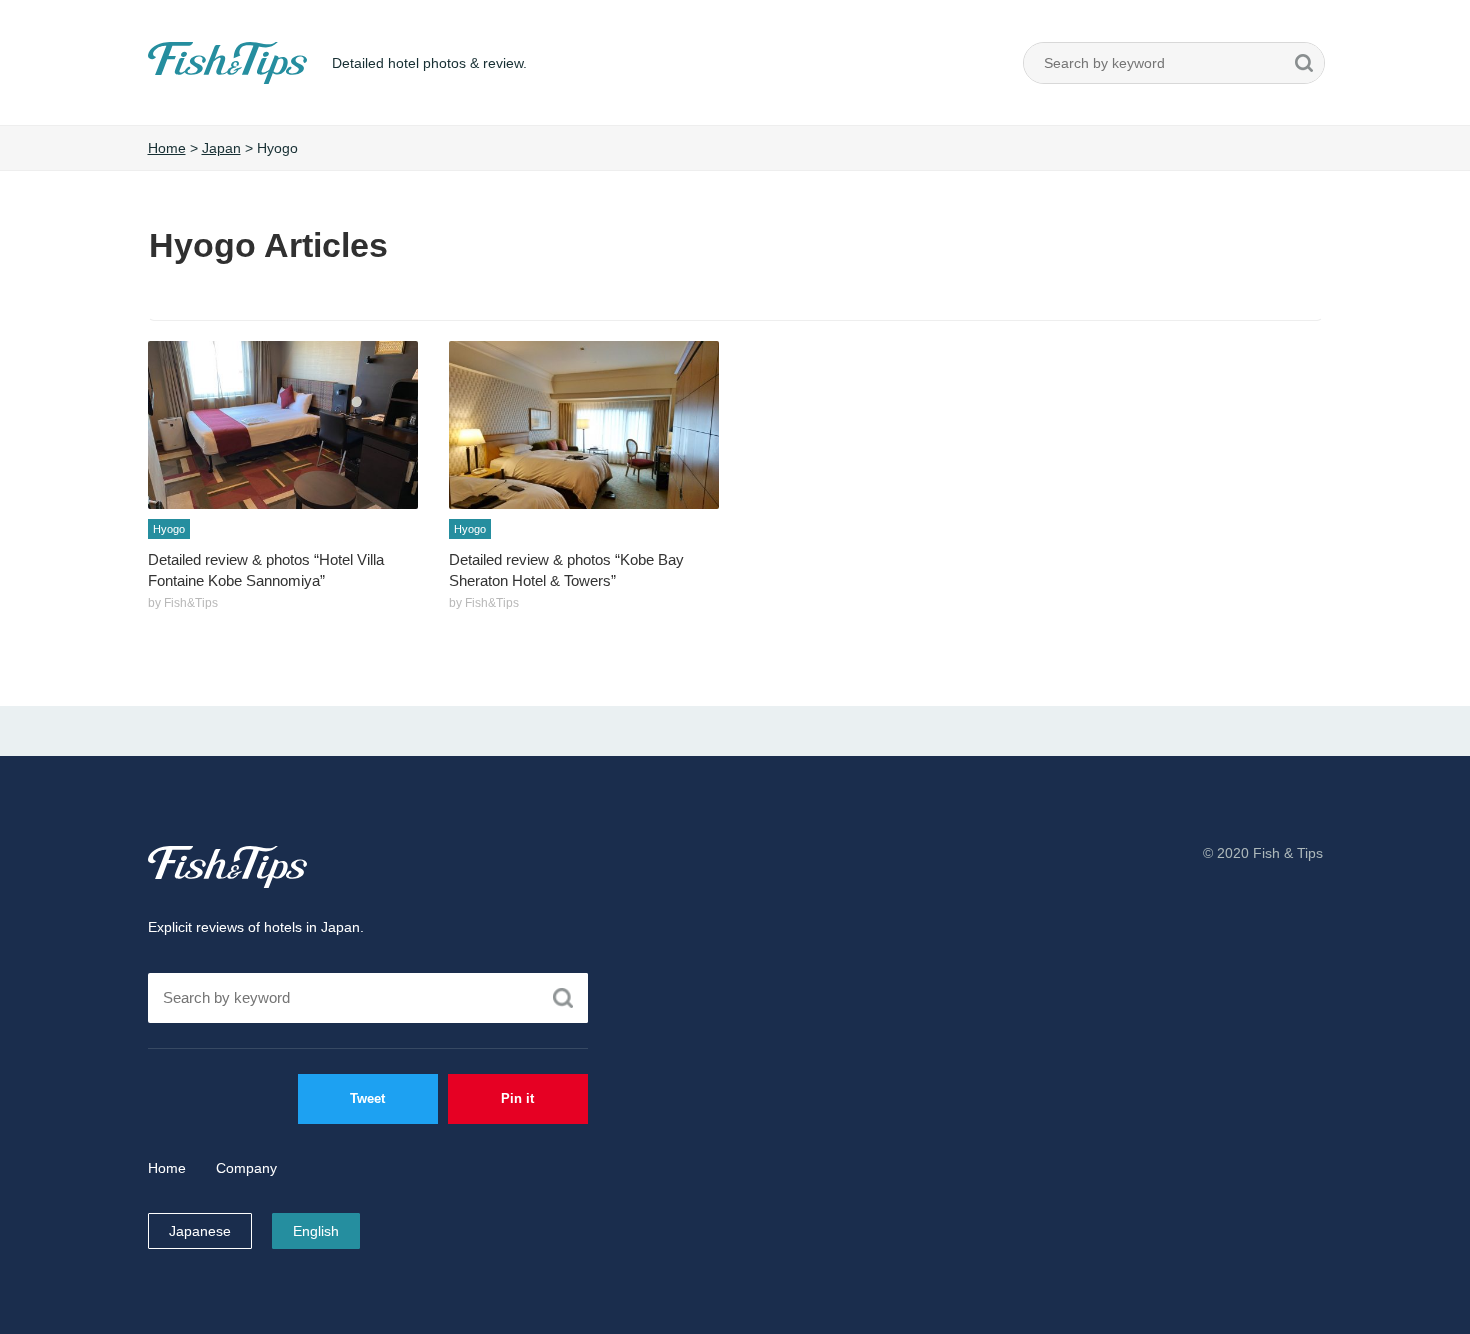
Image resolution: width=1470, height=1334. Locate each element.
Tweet (367, 1098)
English (316, 1231)
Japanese (200, 1231)
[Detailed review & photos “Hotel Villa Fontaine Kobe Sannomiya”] (283, 425)
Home (167, 1168)
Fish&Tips (184, 83)
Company (246, 1168)
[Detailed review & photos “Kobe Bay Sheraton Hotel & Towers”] (584, 425)
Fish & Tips (227, 867)
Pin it (517, 1098)
